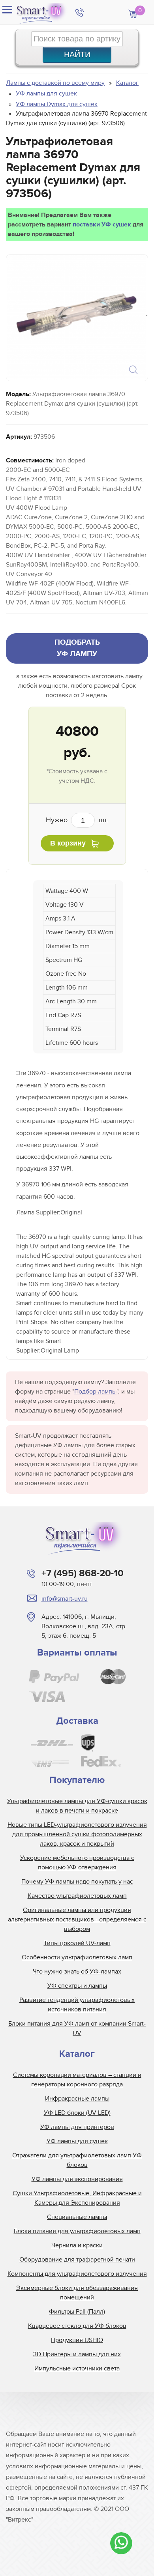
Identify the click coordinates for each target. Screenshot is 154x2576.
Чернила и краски (77, 2245)
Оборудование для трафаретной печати (77, 2260)
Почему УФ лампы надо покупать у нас (77, 1882)
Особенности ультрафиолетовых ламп (77, 1957)
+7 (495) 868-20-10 (83, 1573)
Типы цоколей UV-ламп (77, 1943)
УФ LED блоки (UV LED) (77, 2113)
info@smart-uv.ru (65, 1599)
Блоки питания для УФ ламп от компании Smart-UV (77, 2028)
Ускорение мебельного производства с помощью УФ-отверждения (77, 1863)
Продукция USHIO (77, 2340)
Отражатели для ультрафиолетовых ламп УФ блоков (77, 2160)
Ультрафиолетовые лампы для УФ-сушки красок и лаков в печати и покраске (77, 1806)
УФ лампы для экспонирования (77, 2179)
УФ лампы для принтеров (77, 2127)
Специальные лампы (77, 2217)
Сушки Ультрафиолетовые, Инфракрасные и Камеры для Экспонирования (77, 2198)
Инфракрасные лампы (77, 2099)
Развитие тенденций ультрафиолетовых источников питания (77, 2005)
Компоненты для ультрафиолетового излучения (77, 2274)
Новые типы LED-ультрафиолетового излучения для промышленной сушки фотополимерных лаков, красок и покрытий (77, 1834)
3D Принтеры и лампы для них (77, 2354)
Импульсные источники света (77, 2368)
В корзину (68, 843)
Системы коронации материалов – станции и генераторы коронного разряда (77, 2080)
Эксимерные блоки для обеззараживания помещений (77, 2293)
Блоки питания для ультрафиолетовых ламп (77, 2231)
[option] (76, 318)
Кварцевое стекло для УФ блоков (77, 2326)
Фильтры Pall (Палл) (77, 2312)
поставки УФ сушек (102, 224)
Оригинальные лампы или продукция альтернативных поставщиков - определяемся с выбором (77, 1919)
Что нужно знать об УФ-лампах (77, 1972)
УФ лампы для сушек (77, 2141)
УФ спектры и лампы (77, 1986)
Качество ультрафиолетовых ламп (77, 1896)
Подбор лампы (95, 1392)
